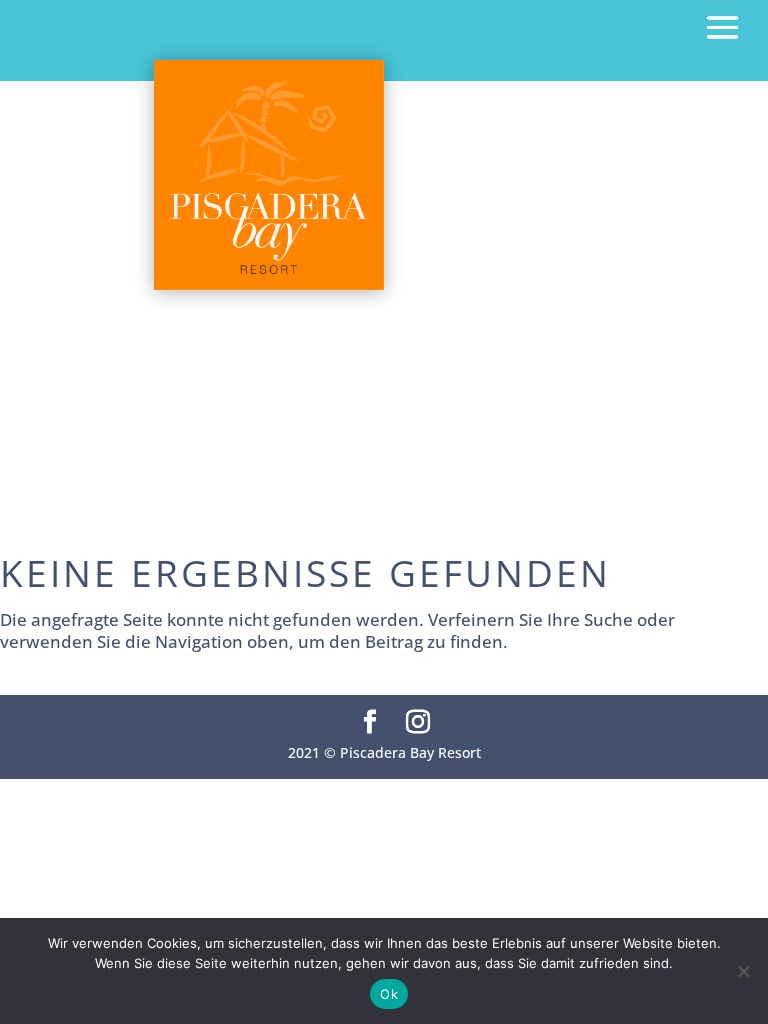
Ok (389, 994)
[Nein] (743, 971)
